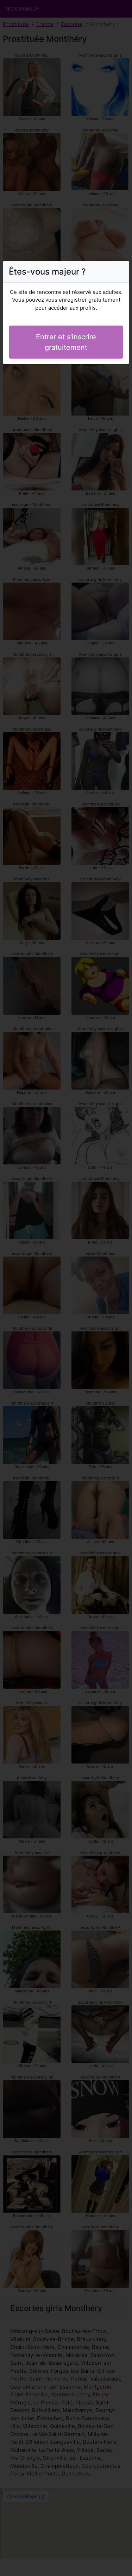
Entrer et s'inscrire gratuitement (66, 342)
